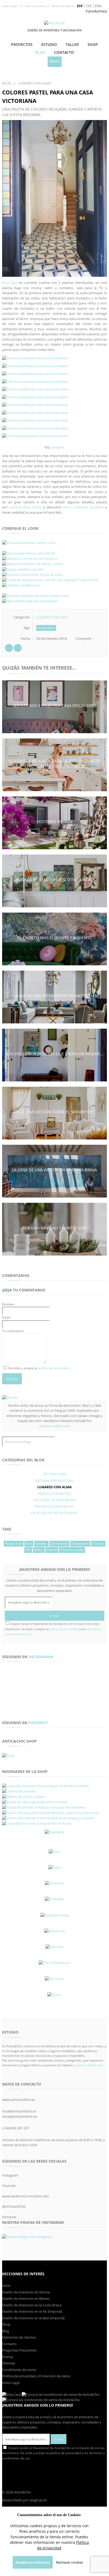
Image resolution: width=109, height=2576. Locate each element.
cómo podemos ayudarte (83, 507)
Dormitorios (59, 1544)
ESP (80, 6)
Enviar (12, 1379)
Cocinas (98, 1544)
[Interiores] (54, 1883)
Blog (40, 52)
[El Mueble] (54, 1899)
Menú (55, 61)
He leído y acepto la (38, 1368)
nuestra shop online (25, 507)
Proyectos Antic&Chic (55, 1506)
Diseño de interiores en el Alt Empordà (32, 2311)
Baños (39, 1550)
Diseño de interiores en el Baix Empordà (33, 2318)
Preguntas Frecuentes (19, 2350)
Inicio (6, 2286)
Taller (72, 44)
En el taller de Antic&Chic (55, 1513)
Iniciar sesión (10, 6)
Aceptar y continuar (33, 2562)
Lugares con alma (52, 617)
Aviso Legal (11, 2383)
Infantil (52, 1550)
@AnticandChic (14, 2206)
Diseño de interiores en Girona (26, 2292)
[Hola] (54, 1852)
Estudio (49, 44)
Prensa (8, 2357)
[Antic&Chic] (54, 23)
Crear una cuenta (34, 6)
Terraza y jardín (72, 1550)
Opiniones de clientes (19, 2337)
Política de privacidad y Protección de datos (36, 2376)
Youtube (9, 2186)
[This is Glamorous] (54, 1963)
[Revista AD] (54, 1931)
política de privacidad (53, 1368)
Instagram (10, 2175)
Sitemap (9, 2363)
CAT (89, 6)
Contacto (64, 52)
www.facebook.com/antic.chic (26, 2196)
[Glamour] (54, 1947)
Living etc (57, 447)
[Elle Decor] (54, 1979)
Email (6, 1317)
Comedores (80, 1544)
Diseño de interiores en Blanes (26, 2298)
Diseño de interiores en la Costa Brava (32, 2305)
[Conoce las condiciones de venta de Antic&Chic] (12, 2394)
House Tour (46, 628)
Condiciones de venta (19, 2370)
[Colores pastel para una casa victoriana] (54, 198)
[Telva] (54, 1867)
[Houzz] (54, 1995)
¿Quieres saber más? (54, 1426)
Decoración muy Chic (54, 1481)
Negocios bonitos (54, 1494)
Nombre (8, 1304)
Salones (41, 1544)
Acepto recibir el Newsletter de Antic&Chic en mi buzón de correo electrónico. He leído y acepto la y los (53, 1629)
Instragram (41, 1657)
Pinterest (38, 1723)
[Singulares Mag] (54, 1915)
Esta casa (10, 283)
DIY (28, 1550)
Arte (29, 1544)
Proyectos (22, 44)
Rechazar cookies (70, 2562)
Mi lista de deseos (62, 6)
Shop (93, 44)
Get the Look (54, 1474)
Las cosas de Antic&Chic (55, 1500)
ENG (98, 6)
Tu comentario (13, 1331)
